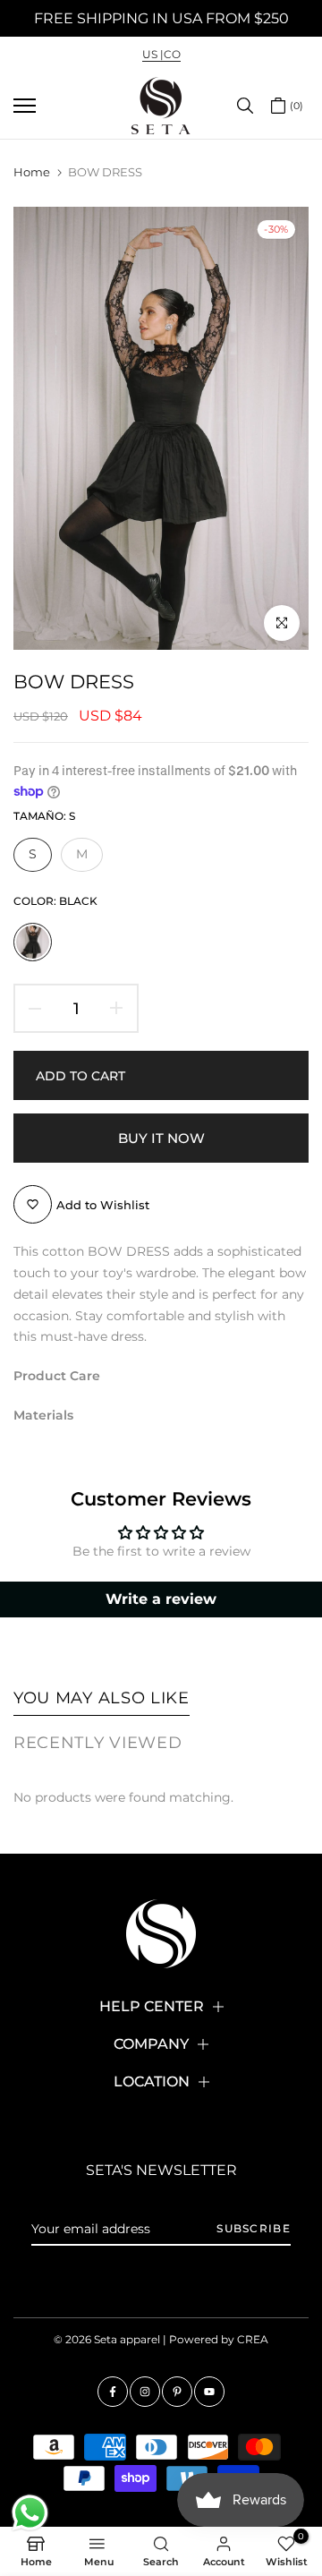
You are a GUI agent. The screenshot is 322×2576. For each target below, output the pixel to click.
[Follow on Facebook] (113, 2392)
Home (32, 172)
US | (153, 54)
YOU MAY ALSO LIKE (102, 1698)
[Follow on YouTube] (209, 2392)
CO (172, 54)
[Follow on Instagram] (145, 2392)
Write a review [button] (161, 1599)
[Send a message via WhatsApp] (30, 2513)
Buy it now (161, 1138)
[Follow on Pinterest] (177, 2392)
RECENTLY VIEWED (98, 1743)
